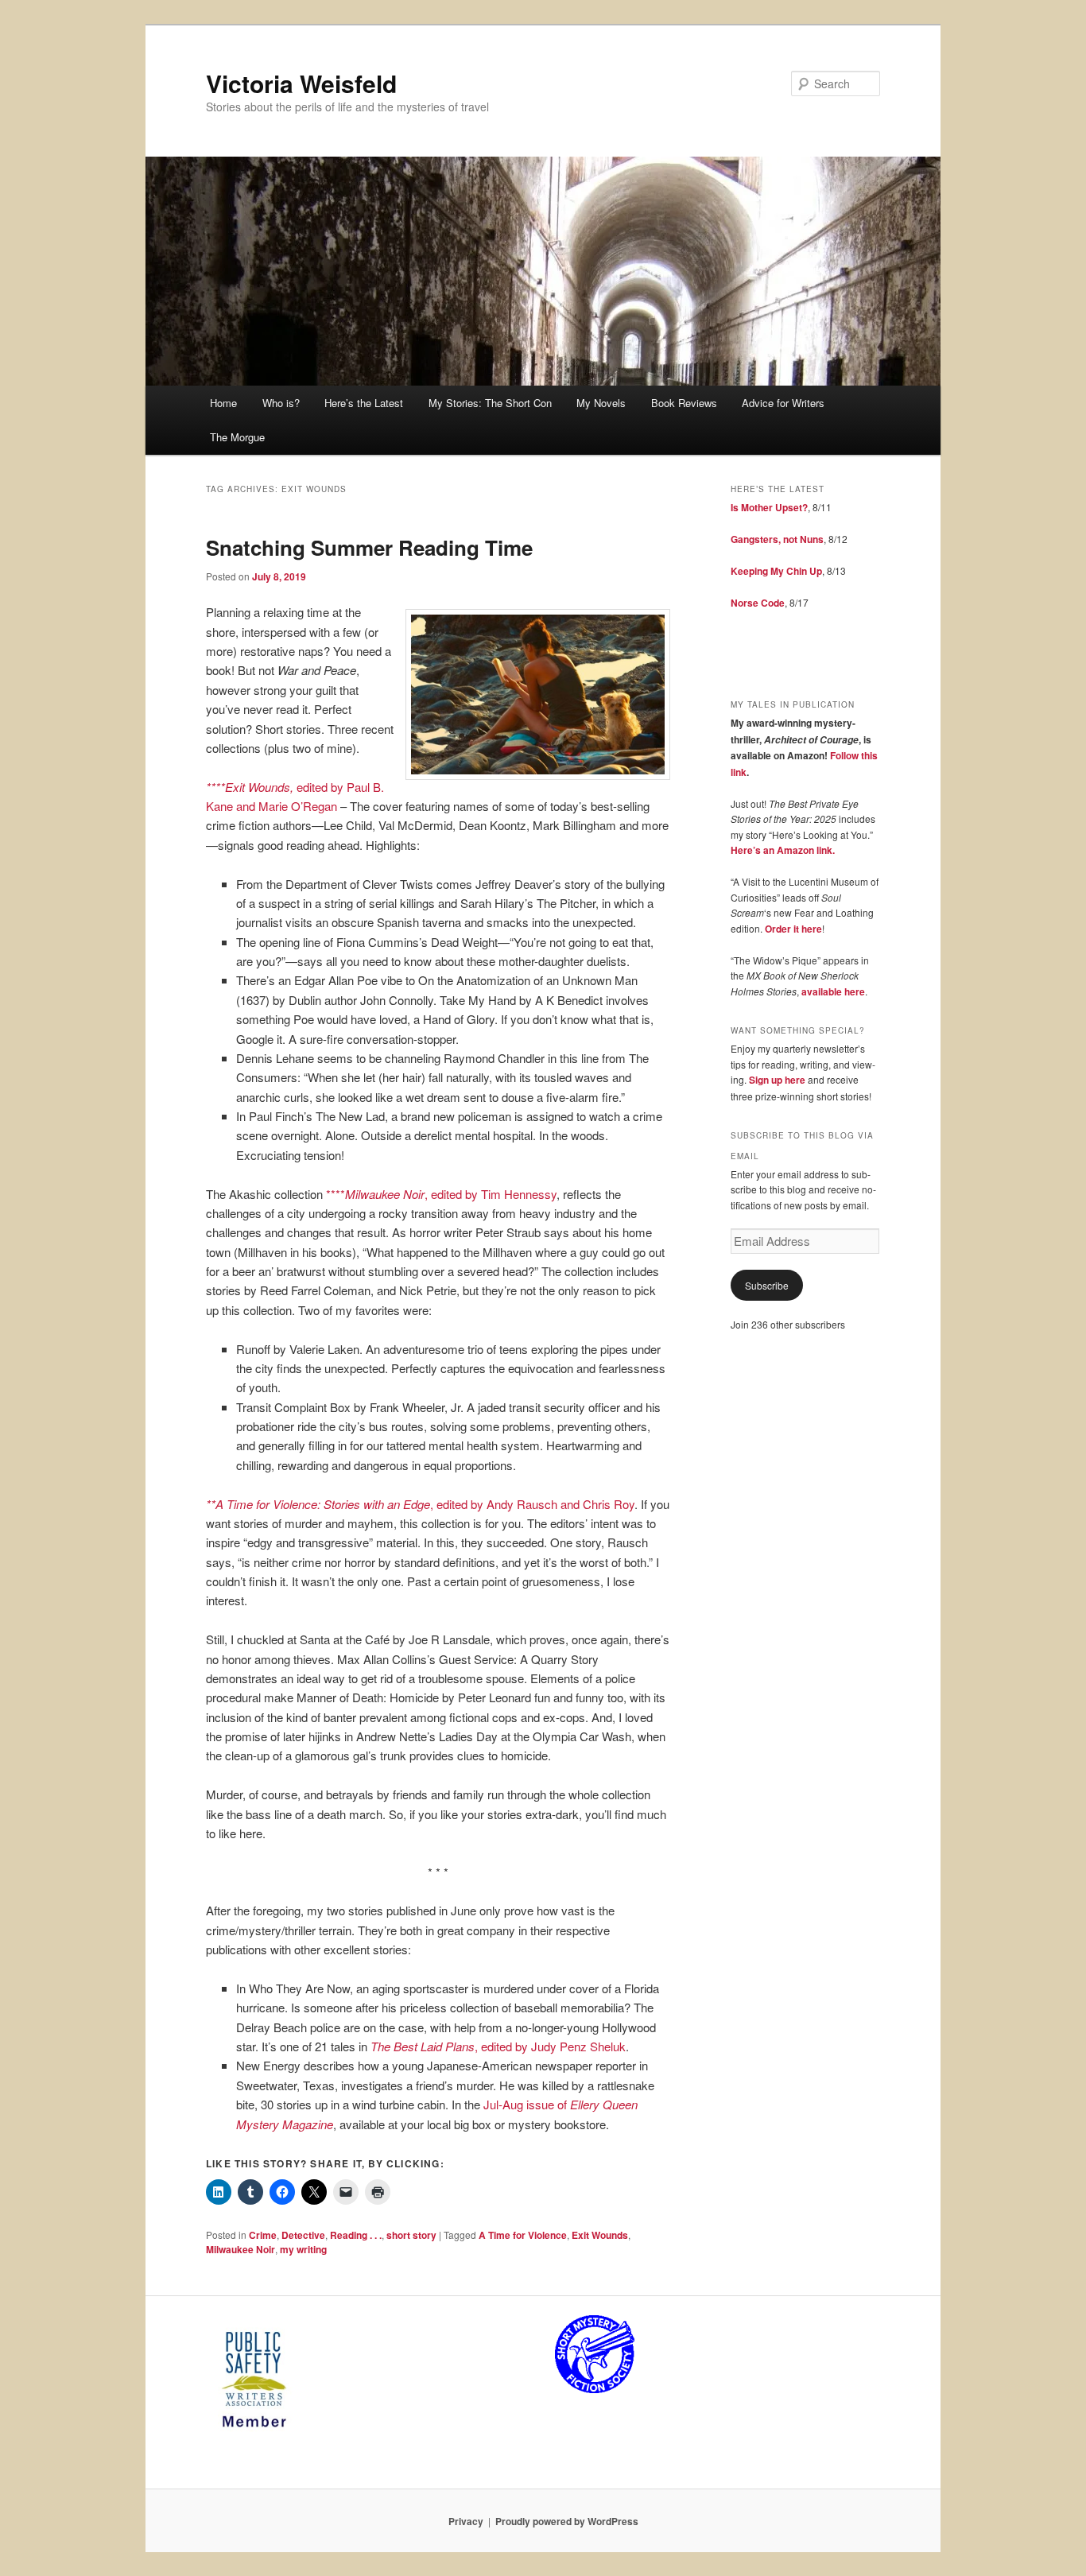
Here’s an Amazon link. (783, 850)
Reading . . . (356, 2235)
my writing (303, 2249)
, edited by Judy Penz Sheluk (550, 2046)
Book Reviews (684, 403)
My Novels (601, 403)
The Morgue (237, 437)
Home (223, 403)
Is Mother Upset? (769, 507)
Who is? (281, 403)
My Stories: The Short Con (490, 403)
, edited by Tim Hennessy (491, 1194)
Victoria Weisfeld (301, 83)
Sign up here (777, 1080)
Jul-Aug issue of (527, 2104)
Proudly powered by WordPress (567, 2521)
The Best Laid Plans (423, 2046)
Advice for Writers (783, 403)
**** (335, 1194)
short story (411, 2235)
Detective (303, 2235)
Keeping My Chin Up (776, 571)
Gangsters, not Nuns (777, 539)
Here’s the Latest (364, 403)
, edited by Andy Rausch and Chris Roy (532, 1504)
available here (833, 991)
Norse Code (758, 603)
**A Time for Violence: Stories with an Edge (318, 1504)
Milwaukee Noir (385, 1194)
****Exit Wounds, (251, 787)
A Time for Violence (523, 2235)
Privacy (466, 2521)
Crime (263, 2235)
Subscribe (767, 1285)
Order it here (793, 929)
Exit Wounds (600, 2235)
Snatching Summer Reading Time (369, 547)
